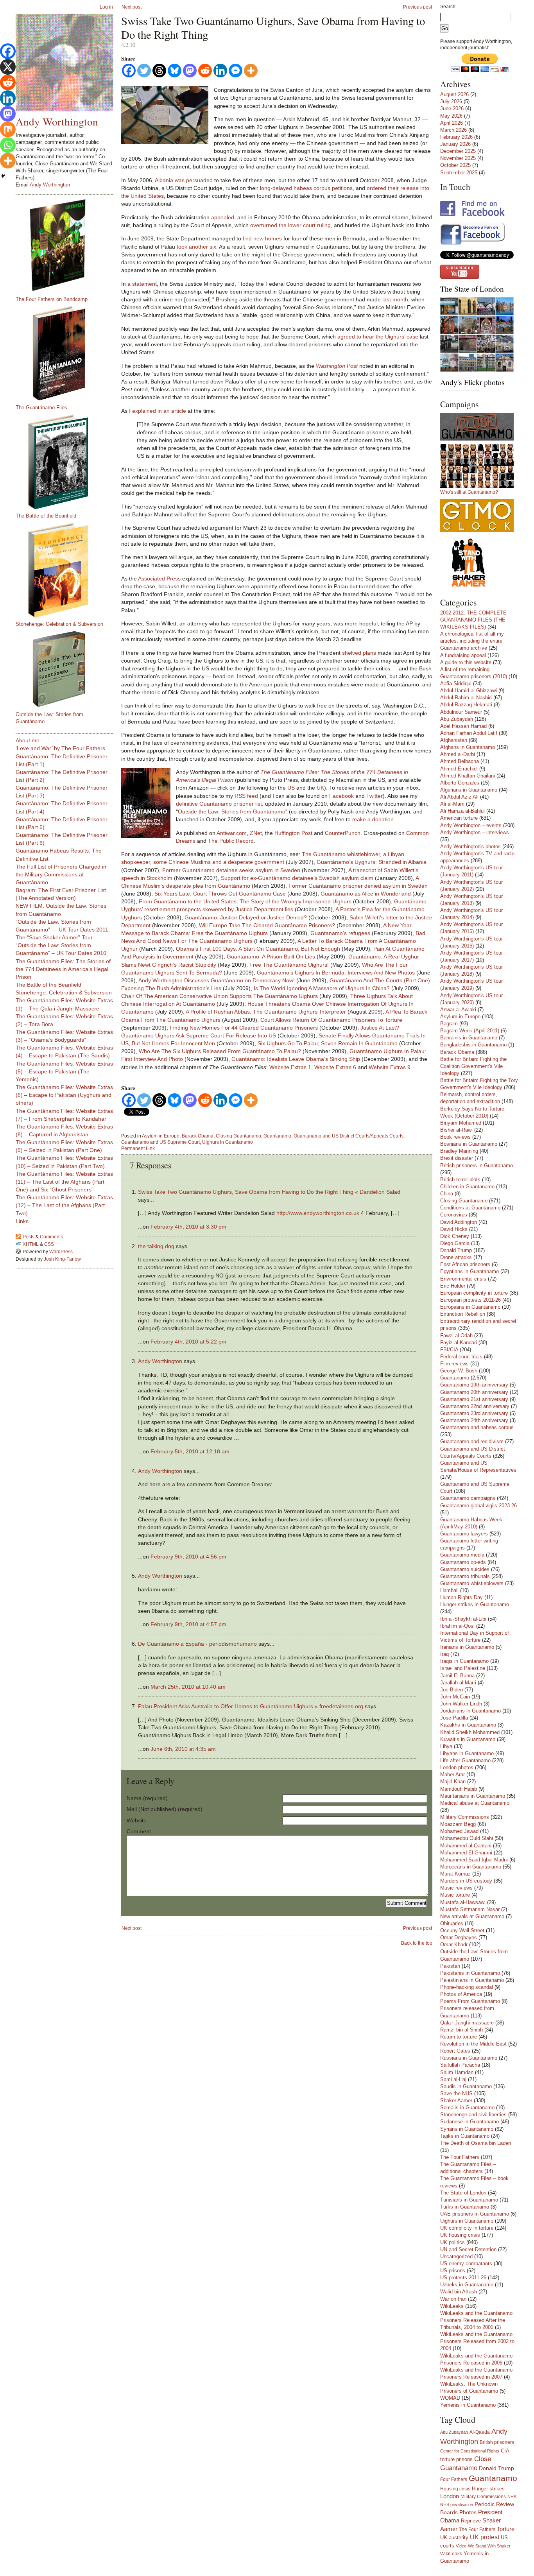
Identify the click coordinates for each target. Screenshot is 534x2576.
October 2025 (455, 165)
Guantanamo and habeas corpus (477, 1427)
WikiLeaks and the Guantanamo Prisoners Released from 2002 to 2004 (477, 2341)
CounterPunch (343, 833)
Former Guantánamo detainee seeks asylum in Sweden (231, 870)
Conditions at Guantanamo (470, 1208)
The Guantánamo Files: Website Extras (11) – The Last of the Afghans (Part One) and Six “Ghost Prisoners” (64, 1182)
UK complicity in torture (467, 2228)
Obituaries (452, 1923)
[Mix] (8, 129)
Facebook (341, 796)
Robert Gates (455, 2051)
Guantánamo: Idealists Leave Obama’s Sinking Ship (296, 1059)
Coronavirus (454, 1215)
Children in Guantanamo (467, 1187)
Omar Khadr (454, 1945)
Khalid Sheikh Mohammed (470, 1732)
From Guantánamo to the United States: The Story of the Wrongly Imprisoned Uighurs (245, 901)
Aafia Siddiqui (456, 683)
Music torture (455, 1895)
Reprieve (471, 2521)
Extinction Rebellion (463, 1314)
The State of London (472, 289)
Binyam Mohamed (461, 1123)
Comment (139, 1831)
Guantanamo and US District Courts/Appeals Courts (349, 1136)
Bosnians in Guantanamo (469, 1144)
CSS (49, 1244)
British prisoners (497, 2442)
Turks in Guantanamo (465, 2207)
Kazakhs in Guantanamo (468, 1725)
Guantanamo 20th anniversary (474, 1392)
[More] (251, 71)
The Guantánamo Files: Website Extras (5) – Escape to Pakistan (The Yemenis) (64, 1071)
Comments (51, 1237)
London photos (457, 1767)
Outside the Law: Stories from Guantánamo (232, 811)
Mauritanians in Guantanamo (473, 1796)
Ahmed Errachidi (459, 769)
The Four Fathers (460, 2157)
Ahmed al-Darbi (458, 754)
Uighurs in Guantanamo (228, 1142)
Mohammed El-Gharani (466, 1853)
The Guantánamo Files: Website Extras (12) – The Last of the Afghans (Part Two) (64, 1205)
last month (395, 299)
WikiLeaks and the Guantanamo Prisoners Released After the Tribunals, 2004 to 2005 (476, 2320)
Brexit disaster (457, 1158)
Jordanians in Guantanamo (470, 1711)
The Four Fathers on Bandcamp (52, 299)
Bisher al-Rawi (456, 1130)
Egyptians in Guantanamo (469, 1271)
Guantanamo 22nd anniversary (475, 1406)
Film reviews (454, 1364)
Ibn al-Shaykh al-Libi (463, 1619)
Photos (468, 2512)
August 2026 (454, 94)
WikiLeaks (452, 2306)
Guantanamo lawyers (464, 1534)
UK (320, 788)
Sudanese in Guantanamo (469, 2122)
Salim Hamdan (457, 2072)
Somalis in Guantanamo (467, 2108)
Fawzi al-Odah (456, 1335)
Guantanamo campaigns (468, 1498)
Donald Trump (456, 1250)
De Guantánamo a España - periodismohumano (197, 1644)
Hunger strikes (488, 2489)
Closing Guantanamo (238, 1136)
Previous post (418, 7)
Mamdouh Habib (459, 1789)
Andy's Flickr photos (472, 382)
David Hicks (454, 1229)
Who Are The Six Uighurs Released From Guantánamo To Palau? (220, 1051)
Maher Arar (452, 1774)
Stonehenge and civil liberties (473, 2115)
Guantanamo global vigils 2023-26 (478, 1506)
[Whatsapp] (8, 145)
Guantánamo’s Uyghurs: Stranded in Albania (372, 862)
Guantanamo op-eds (463, 1562)
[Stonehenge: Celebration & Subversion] (68, 570)
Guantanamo (277, 1136)
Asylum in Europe (161, 1136)
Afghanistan (454, 740)
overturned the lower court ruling (290, 225)
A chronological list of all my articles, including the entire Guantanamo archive (472, 641)
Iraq (444, 1654)
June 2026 (452, 108)
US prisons (453, 2271)
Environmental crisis (463, 1279)
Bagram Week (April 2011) (470, 1031)
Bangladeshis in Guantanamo (473, 1045)
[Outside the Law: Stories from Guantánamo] (68, 669)
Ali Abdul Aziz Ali (459, 797)
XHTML (31, 1244)
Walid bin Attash (459, 2292)
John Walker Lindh (461, 1704)
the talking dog (156, 1246)
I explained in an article (158, 411)
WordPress (61, 1252)
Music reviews (456, 1888)
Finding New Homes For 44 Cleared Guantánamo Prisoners (244, 1028)
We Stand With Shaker (489, 2546)
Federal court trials (461, 1357)
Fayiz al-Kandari (459, 1343)
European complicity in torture (474, 1293)
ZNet (256, 833)
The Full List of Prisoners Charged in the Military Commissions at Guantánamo (61, 874)
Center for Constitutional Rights (470, 2451)
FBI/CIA (449, 1350)
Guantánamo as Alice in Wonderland (366, 894)
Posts (29, 1237)
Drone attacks (456, 1257)
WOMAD (450, 2398)
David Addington (459, 1222)
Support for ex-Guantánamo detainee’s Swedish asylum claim (297, 878)
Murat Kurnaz (455, 1874)
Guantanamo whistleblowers (472, 1583)
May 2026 (451, 116)
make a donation (373, 819)
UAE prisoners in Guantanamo (475, 2214)
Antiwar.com (232, 833)
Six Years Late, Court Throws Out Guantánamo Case (220, 894)
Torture (506, 2529)
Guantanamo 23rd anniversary (474, 1413)
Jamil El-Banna (457, 1676)
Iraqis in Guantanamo (464, 1661)
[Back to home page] (65, 63)
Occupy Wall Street (462, 1930)
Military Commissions (465, 1817)
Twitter (375, 796)
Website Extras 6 (335, 1067)
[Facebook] (129, 71)
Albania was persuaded (184, 180)
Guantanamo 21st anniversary (474, 1399)
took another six (196, 247)
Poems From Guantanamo (470, 2001)
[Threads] (159, 71)
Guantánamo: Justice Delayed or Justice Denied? (246, 917)
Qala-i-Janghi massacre (467, 2023)
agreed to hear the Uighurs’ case (378, 337)
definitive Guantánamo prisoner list (219, 804)
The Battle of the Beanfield (46, 516)
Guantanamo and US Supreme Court (160, 1142)
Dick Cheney (455, 1236)
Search (448, 7)
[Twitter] (144, 71)
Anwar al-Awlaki (458, 1009)
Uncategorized (456, 2256)
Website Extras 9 (390, 1067)
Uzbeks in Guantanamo (467, 2285)
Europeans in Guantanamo (470, 1307)
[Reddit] (205, 71)
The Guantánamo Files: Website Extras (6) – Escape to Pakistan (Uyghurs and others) (64, 1095)
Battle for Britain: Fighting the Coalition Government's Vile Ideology (473, 1066)
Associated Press (159, 579)
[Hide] (3, 176)
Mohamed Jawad (459, 1831)
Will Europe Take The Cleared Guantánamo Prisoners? (267, 925)
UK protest (485, 2537)
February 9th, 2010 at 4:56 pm (188, 1557)
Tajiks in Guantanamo (465, 2136)
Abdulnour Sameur (461, 712)
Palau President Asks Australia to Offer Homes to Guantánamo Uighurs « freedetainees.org (251, 1706)
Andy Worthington (160, 1361)
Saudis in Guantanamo (466, 2086)
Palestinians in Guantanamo (472, 1980)
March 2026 (453, 130)
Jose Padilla (454, 1718)
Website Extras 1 (290, 1067)
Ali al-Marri (452, 804)
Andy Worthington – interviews (475, 832)
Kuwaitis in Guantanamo (468, 1739)
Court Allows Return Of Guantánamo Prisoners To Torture (331, 1020)
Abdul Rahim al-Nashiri (466, 698)
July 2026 (451, 101)
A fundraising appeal (463, 655)
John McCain (455, 1697)
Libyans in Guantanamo (467, 1753)
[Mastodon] (190, 71)
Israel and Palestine (463, 1668)
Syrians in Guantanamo (467, 2129)
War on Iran (453, 2299)
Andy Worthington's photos (470, 846)
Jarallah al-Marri (458, 1683)
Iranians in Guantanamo (467, 1647)
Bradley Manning (459, 1151)
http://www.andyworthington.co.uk (318, 1213)
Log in (106, 7)
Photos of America (461, 1994)
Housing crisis (455, 2489)
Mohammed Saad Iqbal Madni (474, 1860)
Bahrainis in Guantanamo (469, 1038)
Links (22, 1221)
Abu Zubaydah (457, 719)
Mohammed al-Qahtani (466, 1846)
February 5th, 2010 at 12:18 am (190, 1451)
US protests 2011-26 (463, 2278)
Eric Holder (453, 1286)
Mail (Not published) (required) (165, 1809)
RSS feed (246, 796)
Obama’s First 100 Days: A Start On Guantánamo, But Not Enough (258, 949)
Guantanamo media (462, 1555)
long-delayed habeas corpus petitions (306, 188)
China (447, 1194)
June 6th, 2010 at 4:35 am (183, 1749)
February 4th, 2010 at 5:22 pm (188, 1342)
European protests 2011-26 (470, 1300)
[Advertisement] (47, 1388)
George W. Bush (459, 1371)
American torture (459, 818)
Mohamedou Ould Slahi (467, 1838)
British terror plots (460, 1180)
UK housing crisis (460, 2235)
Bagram (449, 1024)
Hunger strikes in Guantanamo (475, 1604)
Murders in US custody (466, 1881)
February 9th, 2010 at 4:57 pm (188, 1624)
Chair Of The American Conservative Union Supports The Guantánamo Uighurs (220, 996)
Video (461, 2546)
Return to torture (459, 2037)
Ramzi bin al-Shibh (461, 2030)
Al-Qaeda (480, 2432)
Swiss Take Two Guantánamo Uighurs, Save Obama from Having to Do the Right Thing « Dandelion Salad (269, 1192)
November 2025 (458, 158)
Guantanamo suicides (465, 1569)
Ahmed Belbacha (460, 761)
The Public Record (231, 841)
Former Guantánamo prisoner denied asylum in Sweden (358, 886)
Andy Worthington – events (471, 825)
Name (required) (147, 1798)
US (291, 788)
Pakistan (450, 1966)
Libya (446, 1746)
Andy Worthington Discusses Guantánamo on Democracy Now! (217, 980)
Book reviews (455, 1137)
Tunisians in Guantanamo (469, 2200)
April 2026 (452, 123)
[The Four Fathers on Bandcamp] (68, 245)
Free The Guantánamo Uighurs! (289, 965)
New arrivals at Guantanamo (472, 1916)
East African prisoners (465, 1264)
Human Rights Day (461, 1597)
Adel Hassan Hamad (463, 726)
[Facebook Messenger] (236, 71)
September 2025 (459, 173)
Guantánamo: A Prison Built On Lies (271, 957)
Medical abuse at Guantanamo (475, 1803)
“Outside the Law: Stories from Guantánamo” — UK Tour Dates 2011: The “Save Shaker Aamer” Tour (63, 930)
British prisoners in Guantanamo (477, 1165)
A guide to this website (466, 662)
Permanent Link (138, 1148)
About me (28, 740)
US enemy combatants (466, 2263)
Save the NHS (456, 2093)
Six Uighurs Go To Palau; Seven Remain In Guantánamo (328, 1043)
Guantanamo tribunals (465, 1576)
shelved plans (359, 653)
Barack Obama (198, 1136)
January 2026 (455, 144)
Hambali (449, 1590)
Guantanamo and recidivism (472, 1441)
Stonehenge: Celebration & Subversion (59, 624)
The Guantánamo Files (41, 408)
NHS (512, 2497)
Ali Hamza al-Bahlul (462, 811)
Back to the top (417, 1943)
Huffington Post (293, 833)
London (450, 2496)
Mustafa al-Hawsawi (463, 1902)
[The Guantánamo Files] (68, 353)
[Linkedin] (220, 71)
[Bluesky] (175, 71)
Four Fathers (454, 2479)
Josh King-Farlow (62, 1259)
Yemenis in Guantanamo (468, 2405)
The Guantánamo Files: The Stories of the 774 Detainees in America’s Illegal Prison (63, 969)
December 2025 (458, 151)
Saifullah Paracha (460, 2065)
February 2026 (456, 137)
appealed (223, 217)
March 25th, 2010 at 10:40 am (188, 1687)
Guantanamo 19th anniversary (474, 1385)
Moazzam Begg (458, 1824)
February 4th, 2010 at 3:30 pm (188, 1227)
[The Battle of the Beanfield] (68, 462)
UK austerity (454, 2538)
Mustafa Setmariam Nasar (470, 1909)
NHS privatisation (457, 2504)
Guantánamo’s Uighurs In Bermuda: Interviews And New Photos (336, 973)
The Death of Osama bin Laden (476, 2143)
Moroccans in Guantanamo (471, 1867)
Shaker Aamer (456, 2100)
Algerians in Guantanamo (469, 790)
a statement (142, 284)
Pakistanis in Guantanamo (470, 1973)
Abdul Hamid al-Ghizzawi (469, 691)
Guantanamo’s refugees (340, 933)
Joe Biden (452, 1690)
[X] (8, 67)
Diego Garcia (455, 1243)
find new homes (262, 238)
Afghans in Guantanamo (468, 747)
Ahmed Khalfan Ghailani (468, 776)
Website (137, 1820)
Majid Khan (453, 1782)
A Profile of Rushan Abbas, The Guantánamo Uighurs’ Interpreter (266, 1012)
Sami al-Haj (453, 2079)
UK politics (452, 2242)
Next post (132, 7)
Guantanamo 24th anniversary (474, 1420)
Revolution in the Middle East (473, 2044)
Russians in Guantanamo (469, 2058)
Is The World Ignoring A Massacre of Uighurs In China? (322, 988)
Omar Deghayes (459, 1937)
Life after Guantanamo (465, 1760)
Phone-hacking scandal (467, 1987)
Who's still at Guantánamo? (469, 492)
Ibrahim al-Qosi (457, 1626)
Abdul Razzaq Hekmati (466, 705)
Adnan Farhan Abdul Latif (469, 733)
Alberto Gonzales (460, 783)
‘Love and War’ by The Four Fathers (60, 748)
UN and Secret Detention (468, 2249)
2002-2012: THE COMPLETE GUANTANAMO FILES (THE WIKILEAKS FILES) (473, 620)
